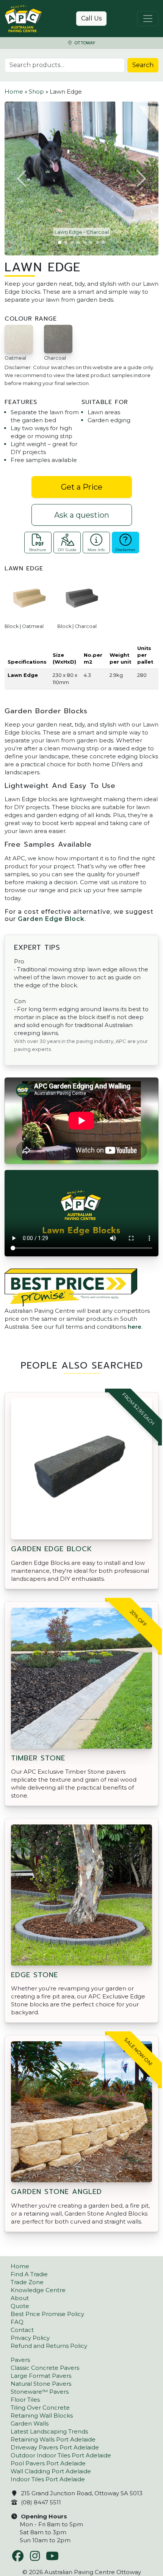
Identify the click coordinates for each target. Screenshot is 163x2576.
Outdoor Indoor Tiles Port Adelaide (61, 2455)
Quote (20, 2306)
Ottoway (84, 43)
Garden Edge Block (51, 919)
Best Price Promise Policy (47, 2314)
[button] (22, 179)
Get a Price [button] (82, 487)
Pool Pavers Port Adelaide (48, 2463)
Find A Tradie (29, 2274)
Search (143, 65)
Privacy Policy (30, 2338)
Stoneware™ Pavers (40, 2392)
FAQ (17, 2322)
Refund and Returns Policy (49, 2346)
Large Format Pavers (41, 2376)
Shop (36, 92)
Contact (22, 2330)
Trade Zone (27, 2282)
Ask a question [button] (82, 515)
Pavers (20, 2360)
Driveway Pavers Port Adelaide (55, 2447)
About (20, 2298)
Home (14, 92)
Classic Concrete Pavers (45, 2368)
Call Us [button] (91, 18)
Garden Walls (30, 2423)
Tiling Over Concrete (40, 2408)
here (135, 1327)
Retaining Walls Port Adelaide (53, 2439)
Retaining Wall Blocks (42, 2415)
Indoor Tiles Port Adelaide (48, 2479)
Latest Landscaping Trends (49, 2431)
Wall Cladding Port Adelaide (51, 2471)
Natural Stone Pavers (41, 2384)
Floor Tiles (25, 2400)
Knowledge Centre (38, 2290)
